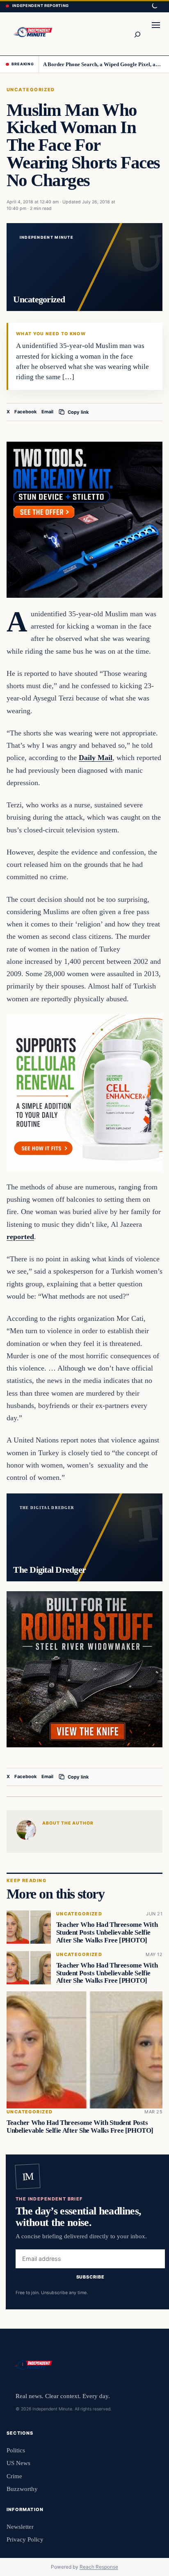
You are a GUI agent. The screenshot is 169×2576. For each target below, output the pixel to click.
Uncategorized (31, 90)
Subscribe (90, 2277)
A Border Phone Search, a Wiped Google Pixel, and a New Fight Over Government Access (103, 64)
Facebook (26, 412)
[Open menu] (156, 34)
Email (47, 412)
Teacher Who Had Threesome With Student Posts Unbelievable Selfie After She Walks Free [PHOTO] (107, 1932)
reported (20, 1237)
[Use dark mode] (154, 6)
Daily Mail (96, 758)
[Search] (137, 34)
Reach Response (99, 2567)
